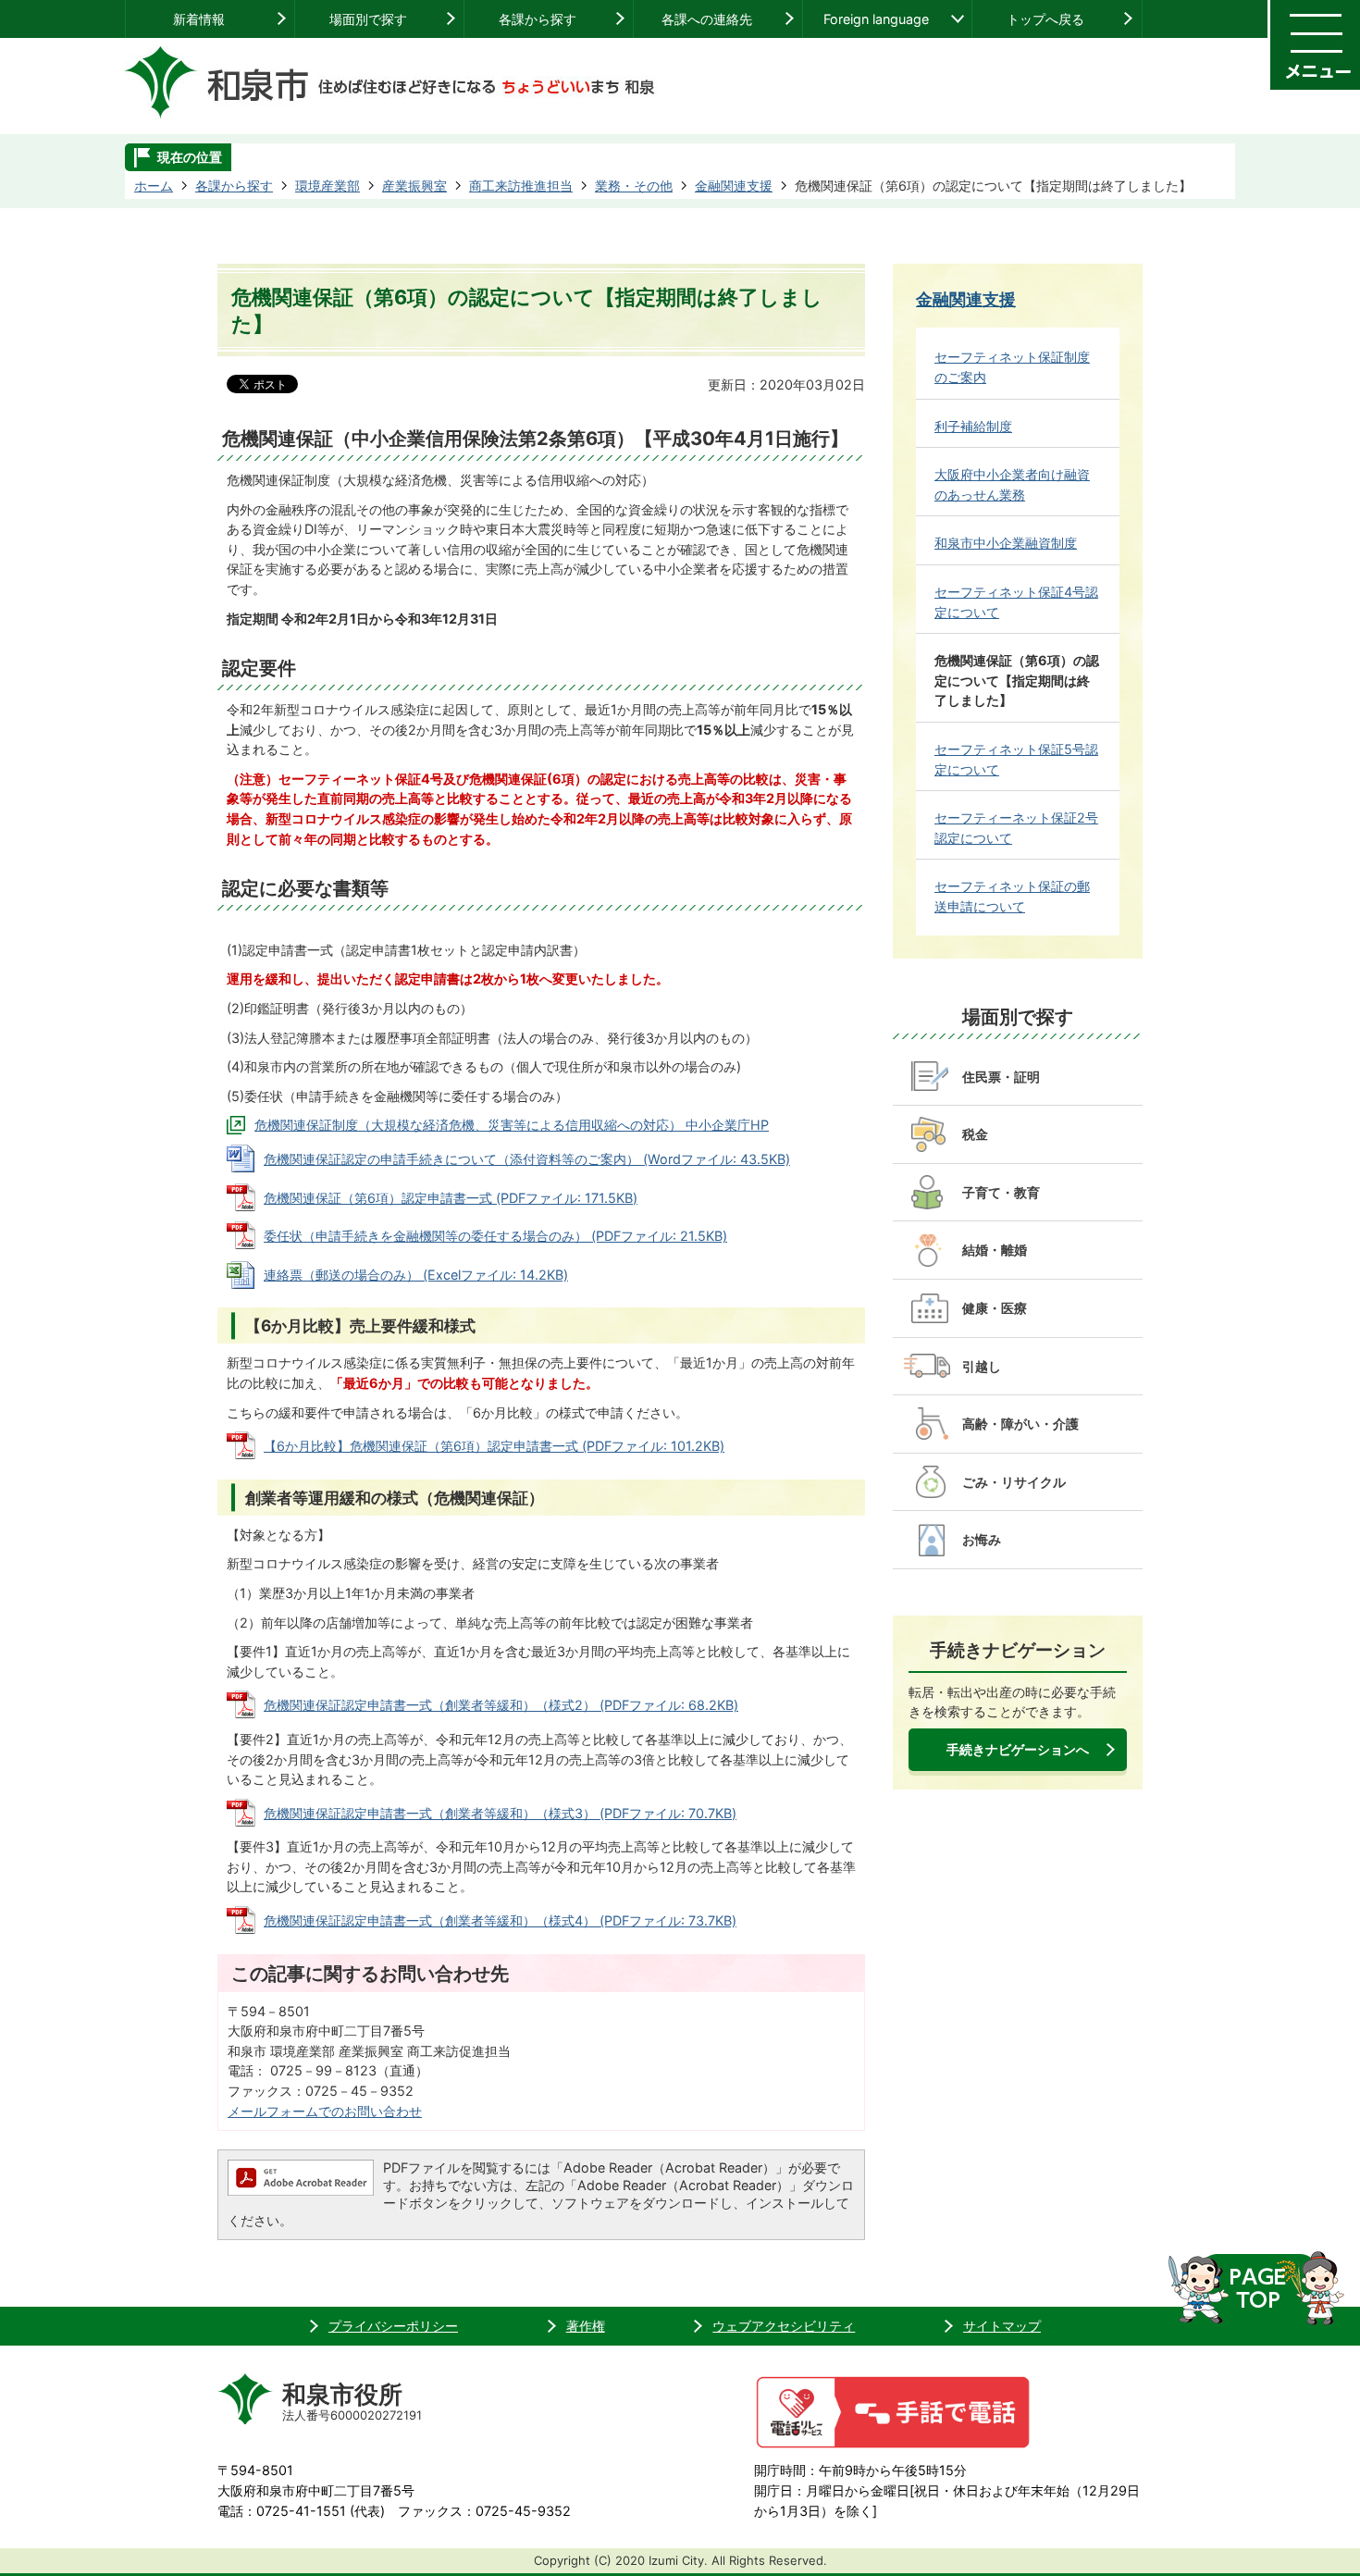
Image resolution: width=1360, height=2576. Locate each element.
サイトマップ (1002, 2326)
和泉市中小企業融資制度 (1006, 543)
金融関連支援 (734, 186)
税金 (975, 1134)
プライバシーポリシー (393, 2326)
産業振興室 (414, 186)
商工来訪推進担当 (521, 186)
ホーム (154, 186)
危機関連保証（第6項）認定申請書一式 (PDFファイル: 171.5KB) (451, 1198)
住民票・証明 (1001, 1077)
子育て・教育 (1001, 1192)
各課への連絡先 (707, 19)
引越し (982, 1366)
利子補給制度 (973, 426)
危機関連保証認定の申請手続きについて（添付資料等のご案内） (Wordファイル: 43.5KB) (527, 1159)
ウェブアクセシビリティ (784, 2326)
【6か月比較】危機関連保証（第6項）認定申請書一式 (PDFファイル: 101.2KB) (494, 1446)
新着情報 (199, 19)
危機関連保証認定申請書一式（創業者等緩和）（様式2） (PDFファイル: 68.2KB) (501, 1705)
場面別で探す (368, 19)
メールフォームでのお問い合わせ (325, 2111)
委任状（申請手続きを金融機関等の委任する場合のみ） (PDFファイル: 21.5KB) (495, 1236)
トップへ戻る (1045, 19)
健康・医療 (995, 1308)
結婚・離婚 (995, 1250)
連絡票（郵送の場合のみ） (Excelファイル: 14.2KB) (416, 1275)
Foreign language (876, 19)
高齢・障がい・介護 (1020, 1424)
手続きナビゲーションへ (1018, 1749)
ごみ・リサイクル (1014, 1482)
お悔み (982, 1539)
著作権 (586, 2326)
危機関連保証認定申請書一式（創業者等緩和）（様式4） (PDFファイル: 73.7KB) (500, 1920)
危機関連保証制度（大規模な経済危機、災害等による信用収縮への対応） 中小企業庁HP (512, 1125)
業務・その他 (634, 186)
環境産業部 (328, 186)
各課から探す (538, 19)
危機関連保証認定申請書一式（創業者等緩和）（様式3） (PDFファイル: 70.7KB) (500, 1813)
